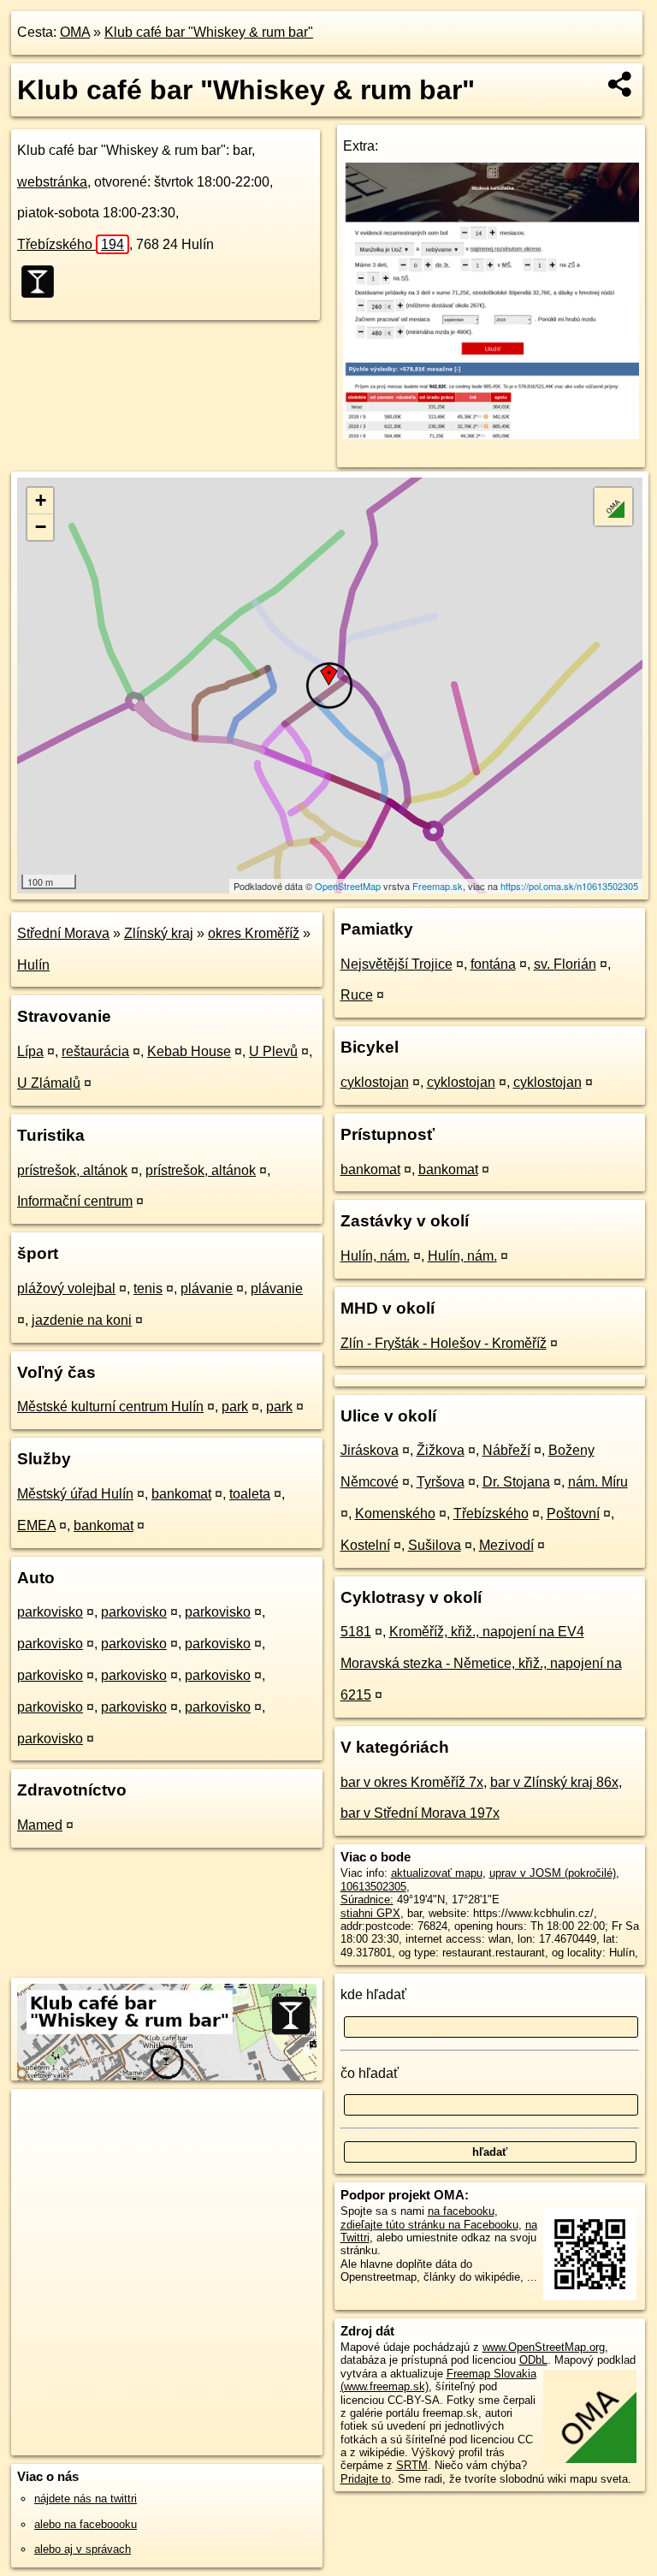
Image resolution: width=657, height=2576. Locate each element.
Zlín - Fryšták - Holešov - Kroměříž (444, 1343)
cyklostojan (375, 1082)
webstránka (52, 182)
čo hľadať (370, 2073)
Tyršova (441, 1482)
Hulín (33, 965)
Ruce (357, 995)
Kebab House (189, 1051)
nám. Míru (598, 1482)
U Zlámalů (49, 1083)
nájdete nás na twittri (86, 2499)
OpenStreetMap (348, 886)
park (235, 1407)
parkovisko (50, 1612)
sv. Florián (565, 964)
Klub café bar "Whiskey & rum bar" (209, 32)
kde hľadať (373, 1994)
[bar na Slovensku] (43, 282)
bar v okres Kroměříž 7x (412, 1782)
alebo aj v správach (83, 2549)
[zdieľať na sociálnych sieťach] (621, 84)
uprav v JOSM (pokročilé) (553, 1873)
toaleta (250, 1494)
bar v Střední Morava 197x (420, 1813)
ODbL (533, 2360)
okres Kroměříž (254, 933)
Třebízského (71, 244)
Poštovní (573, 1514)
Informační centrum (75, 1201)
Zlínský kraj (159, 933)
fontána (493, 964)
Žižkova (441, 1450)
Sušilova (435, 1545)
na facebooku (461, 2211)
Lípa (30, 1051)
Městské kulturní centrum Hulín (110, 1407)
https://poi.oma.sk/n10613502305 (569, 886)
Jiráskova (370, 1450)
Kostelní (365, 1545)
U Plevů (273, 1051)
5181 (356, 1632)
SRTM (412, 2465)
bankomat (181, 1494)
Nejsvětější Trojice (397, 964)
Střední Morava (63, 933)
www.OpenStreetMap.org (544, 2347)
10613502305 (373, 1887)
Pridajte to (366, 2479)
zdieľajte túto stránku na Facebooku (429, 2225)
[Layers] (613, 507)
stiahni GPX (370, 1913)
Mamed (40, 1825)
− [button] (41, 527)
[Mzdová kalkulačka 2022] (491, 434)
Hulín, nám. (375, 1256)
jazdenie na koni (82, 1320)
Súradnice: (367, 1899)
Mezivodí (506, 1545)
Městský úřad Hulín (75, 1494)
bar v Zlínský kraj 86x (554, 1782)
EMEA (36, 1525)
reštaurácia (95, 1051)
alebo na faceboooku (86, 2524)
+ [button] (41, 500)
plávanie (207, 1288)
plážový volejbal (66, 1288)
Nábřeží (506, 1450)
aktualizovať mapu (437, 1873)
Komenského (395, 1514)
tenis (148, 1288)
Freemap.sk (438, 886)
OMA (75, 32)
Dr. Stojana (516, 1482)
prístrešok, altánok (72, 1170)
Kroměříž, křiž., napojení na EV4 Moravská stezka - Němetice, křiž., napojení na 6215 (481, 1663)
